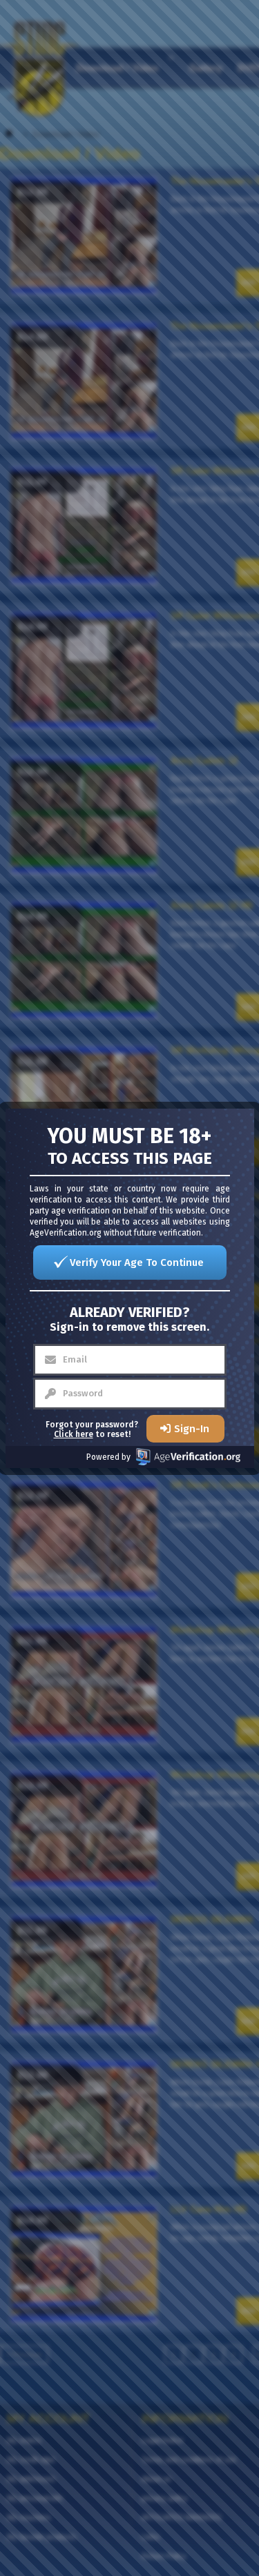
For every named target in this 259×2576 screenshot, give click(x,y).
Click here (74, 1434)
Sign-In (192, 1429)
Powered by (108, 1457)
